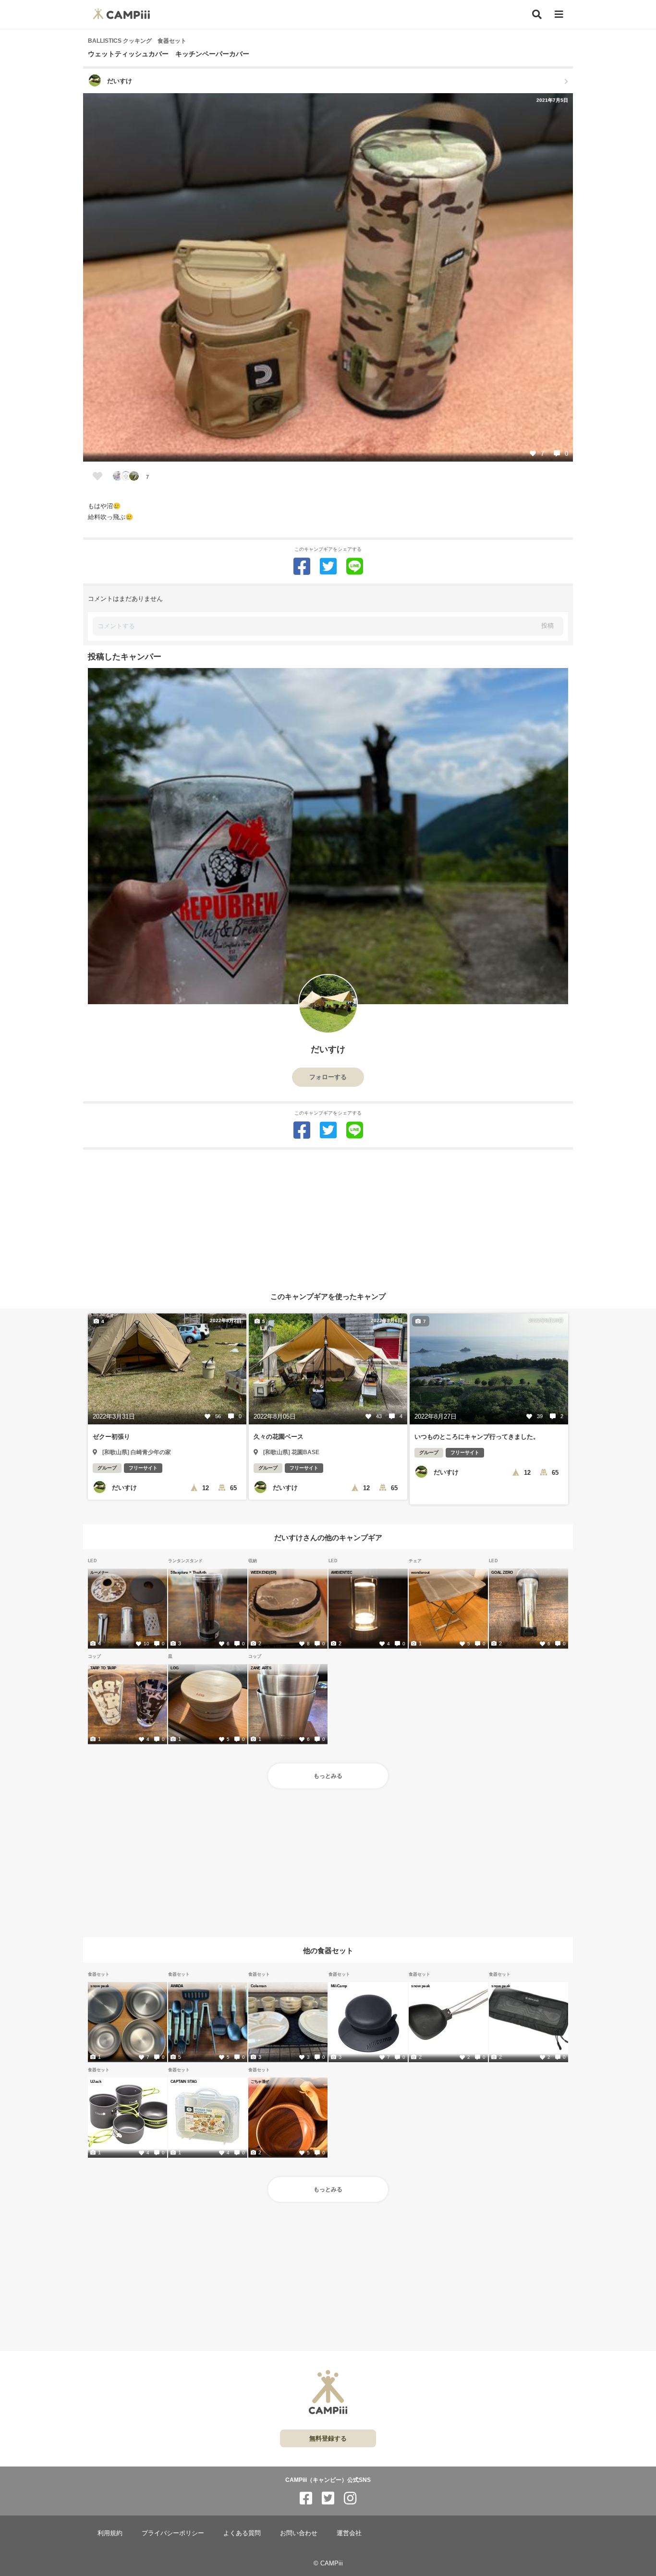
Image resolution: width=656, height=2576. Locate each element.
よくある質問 (242, 2533)
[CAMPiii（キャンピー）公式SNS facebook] (306, 2498)
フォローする (328, 1077)
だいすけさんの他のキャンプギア (328, 1537)
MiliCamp (339, 1986)
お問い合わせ (299, 2533)
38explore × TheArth (188, 1572)
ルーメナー (99, 1572)
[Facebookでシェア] (302, 566)
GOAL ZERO (502, 1572)
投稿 (547, 626)
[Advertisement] (328, 1217)
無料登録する (328, 2438)
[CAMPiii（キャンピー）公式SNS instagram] (350, 2498)
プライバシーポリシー (173, 2533)
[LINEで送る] (355, 566)
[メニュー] (559, 15)
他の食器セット (328, 1950)
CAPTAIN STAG (184, 2081)
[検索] (537, 14)
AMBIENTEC (341, 1572)
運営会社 (349, 2533)
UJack (96, 2081)
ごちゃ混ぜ (260, 2081)
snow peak (100, 1986)
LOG (175, 1668)
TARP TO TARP (103, 1668)
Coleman (258, 1986)
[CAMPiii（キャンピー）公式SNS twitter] (328, 2498)
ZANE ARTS (261, 1668)
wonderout (420, 1572)
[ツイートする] (328, 566)
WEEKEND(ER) (263, 1572)
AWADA (177, 1986)
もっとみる (328, 1776)
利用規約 (110, 2533)
